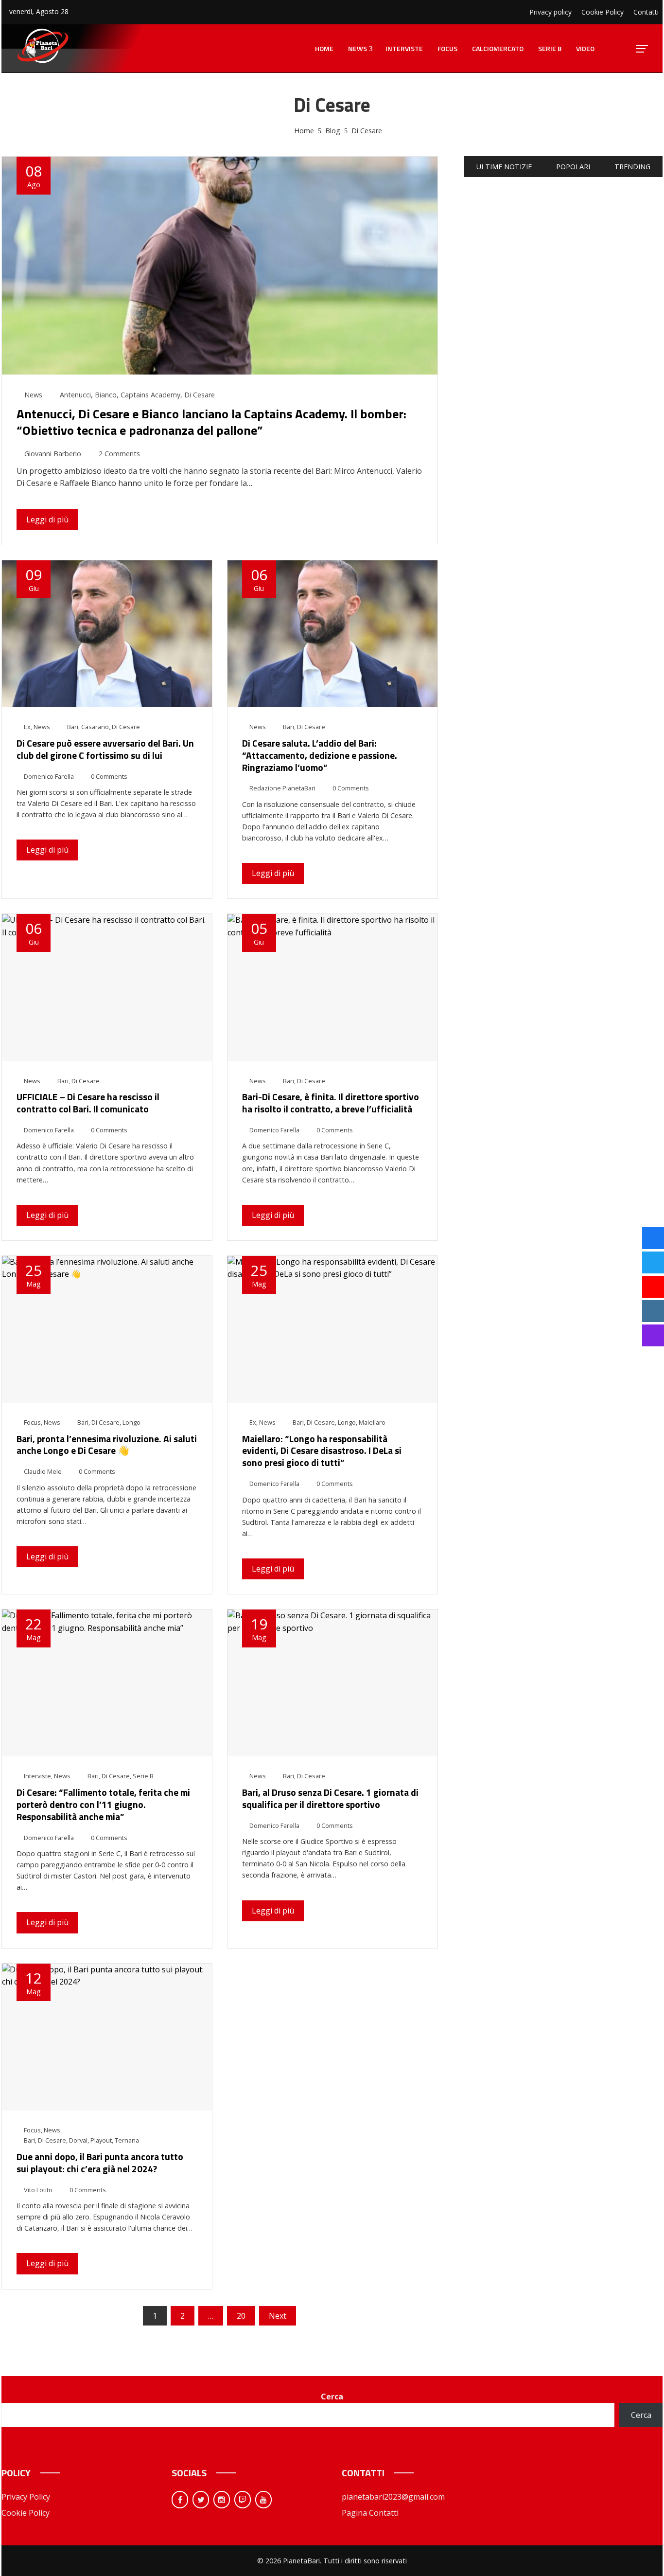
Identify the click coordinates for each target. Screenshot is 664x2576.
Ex (27, 727)
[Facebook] (180, 2500)
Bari (73, 727)
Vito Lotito (38, 2190)
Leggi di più (47, 519)
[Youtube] (263, 2500)
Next (278, 2316)
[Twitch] (243, 2500)
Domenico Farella (49, 776)
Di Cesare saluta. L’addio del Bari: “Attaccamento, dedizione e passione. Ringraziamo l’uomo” (320, 755)
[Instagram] (222, 2500)
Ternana (127, 2140)
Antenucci (75, 395)
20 (241, 2316)
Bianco (106, 395)
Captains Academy (150, 395)
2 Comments (119, 454)
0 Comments (109, 776)
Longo (131, 1422)
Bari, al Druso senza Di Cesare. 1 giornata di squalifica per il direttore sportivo (330, 1798)
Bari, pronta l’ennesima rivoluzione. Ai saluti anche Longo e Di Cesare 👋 (107, 1445)
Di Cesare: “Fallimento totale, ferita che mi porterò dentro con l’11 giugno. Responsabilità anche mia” (103, 1804)
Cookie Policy (26, 2513)
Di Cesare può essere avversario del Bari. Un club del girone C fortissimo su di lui (105, 749)
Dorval (78, 2140)
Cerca (332, 2397)
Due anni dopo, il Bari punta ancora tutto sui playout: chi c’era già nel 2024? (100, 2163)
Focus (32, 1422)
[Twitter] (201, 2500)
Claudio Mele (43, 1471)
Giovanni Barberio (53, 454)
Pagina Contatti (370, 2513)
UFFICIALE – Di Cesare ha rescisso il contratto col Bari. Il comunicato (88, 1103)
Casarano (95, 727)
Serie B (143, 1776)
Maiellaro (372, 1422)
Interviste (37, 1776)
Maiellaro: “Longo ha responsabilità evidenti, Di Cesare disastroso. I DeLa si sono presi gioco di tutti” (322, 1451)
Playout (101, 2140)
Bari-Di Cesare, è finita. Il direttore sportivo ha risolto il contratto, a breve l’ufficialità (331, 1103)
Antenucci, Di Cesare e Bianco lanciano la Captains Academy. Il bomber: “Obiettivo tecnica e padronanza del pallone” (211, 422)
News (33, 395)
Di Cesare (200, 395)
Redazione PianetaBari (282, 788)
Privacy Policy (26, 2497)
